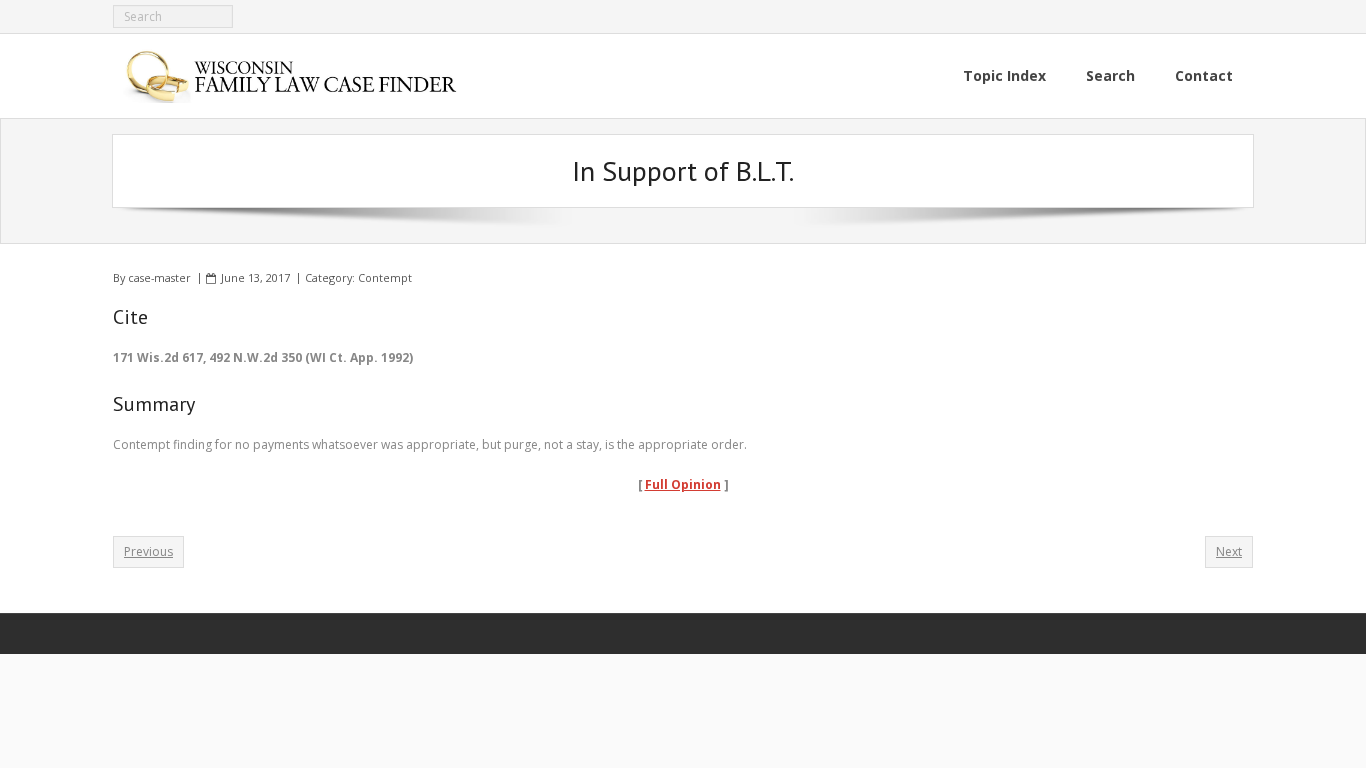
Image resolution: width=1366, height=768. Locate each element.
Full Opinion (683, 484)
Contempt (385, 277)
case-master (159, 277)
